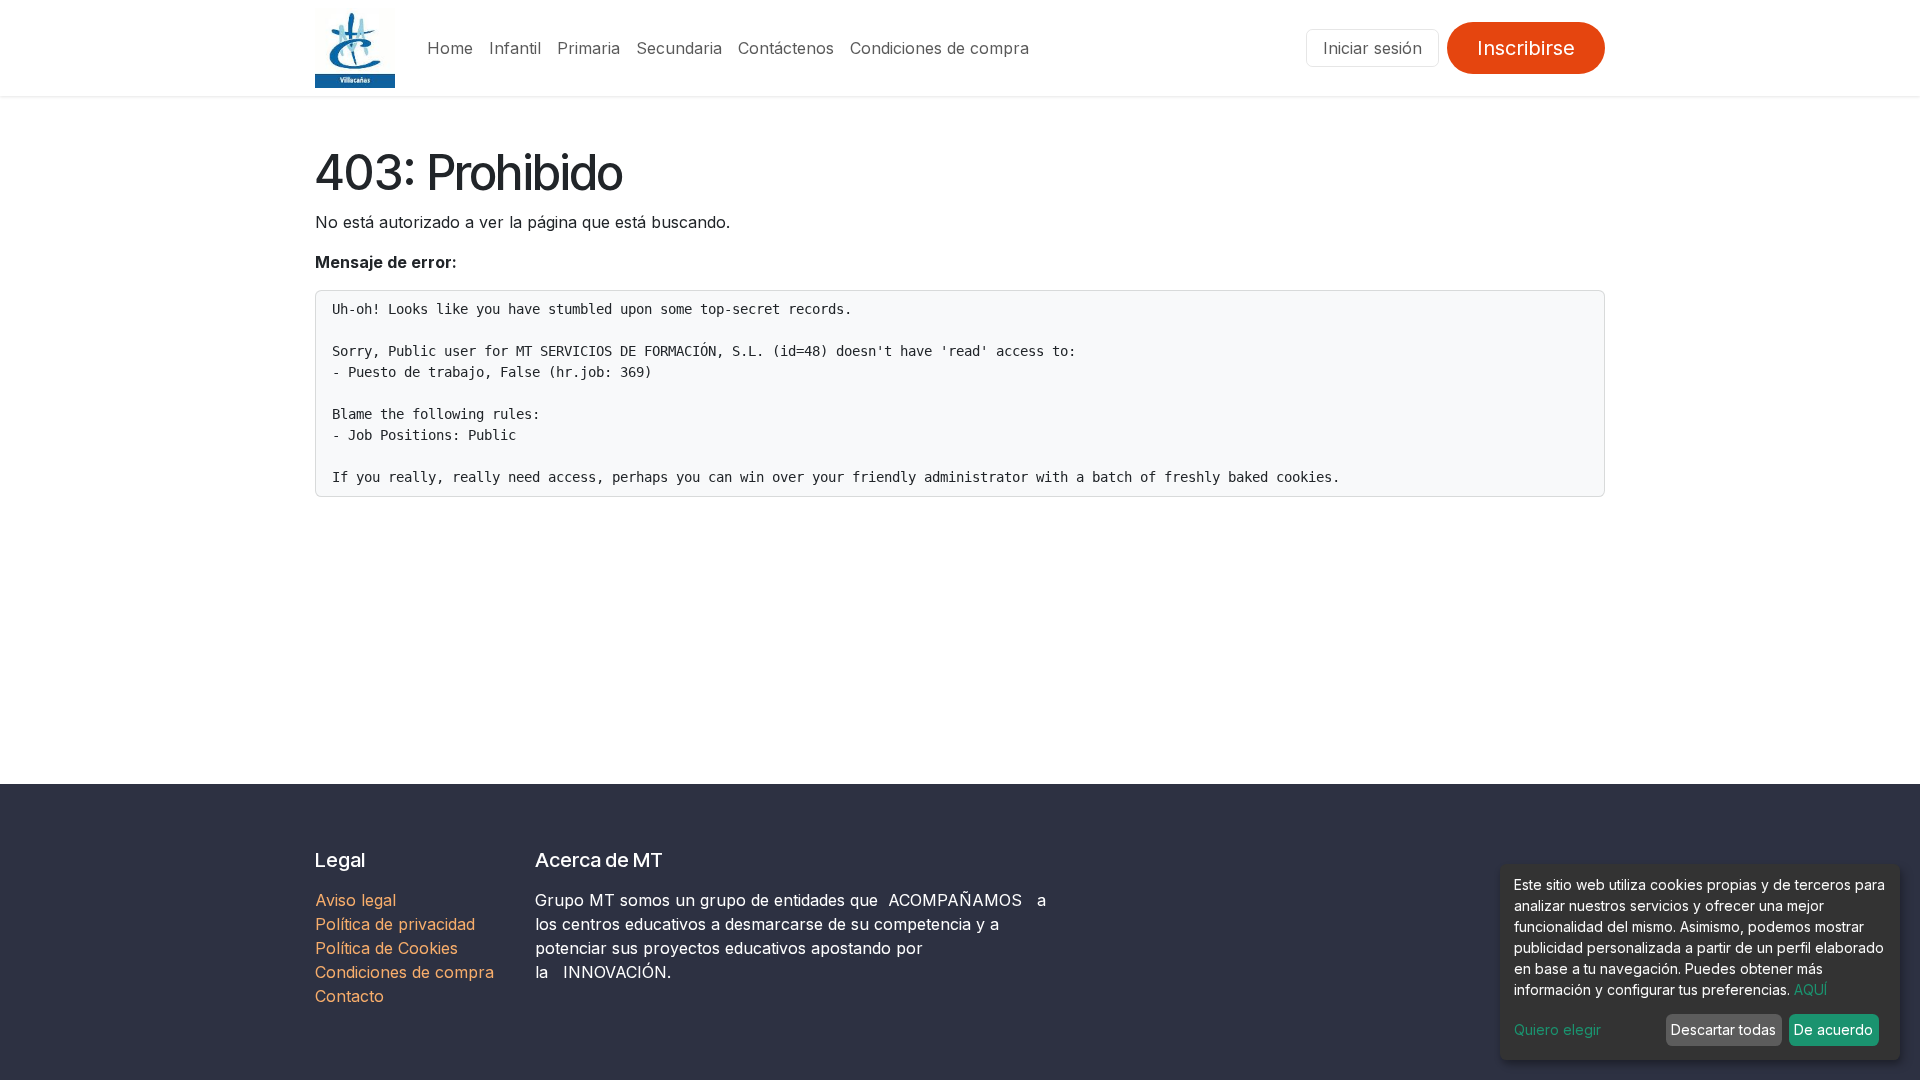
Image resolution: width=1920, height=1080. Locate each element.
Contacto (349, 996)
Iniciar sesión (1372, 48)
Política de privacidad (395, 924)
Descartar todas (1723, 1029)
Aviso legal (358, 900)
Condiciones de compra (404, 972)
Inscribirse (1526, 48)
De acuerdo (1833, 1029)
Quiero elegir (1557, 1029)
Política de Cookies (386, 948)
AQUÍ (1810, 989)
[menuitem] (450, 48)
